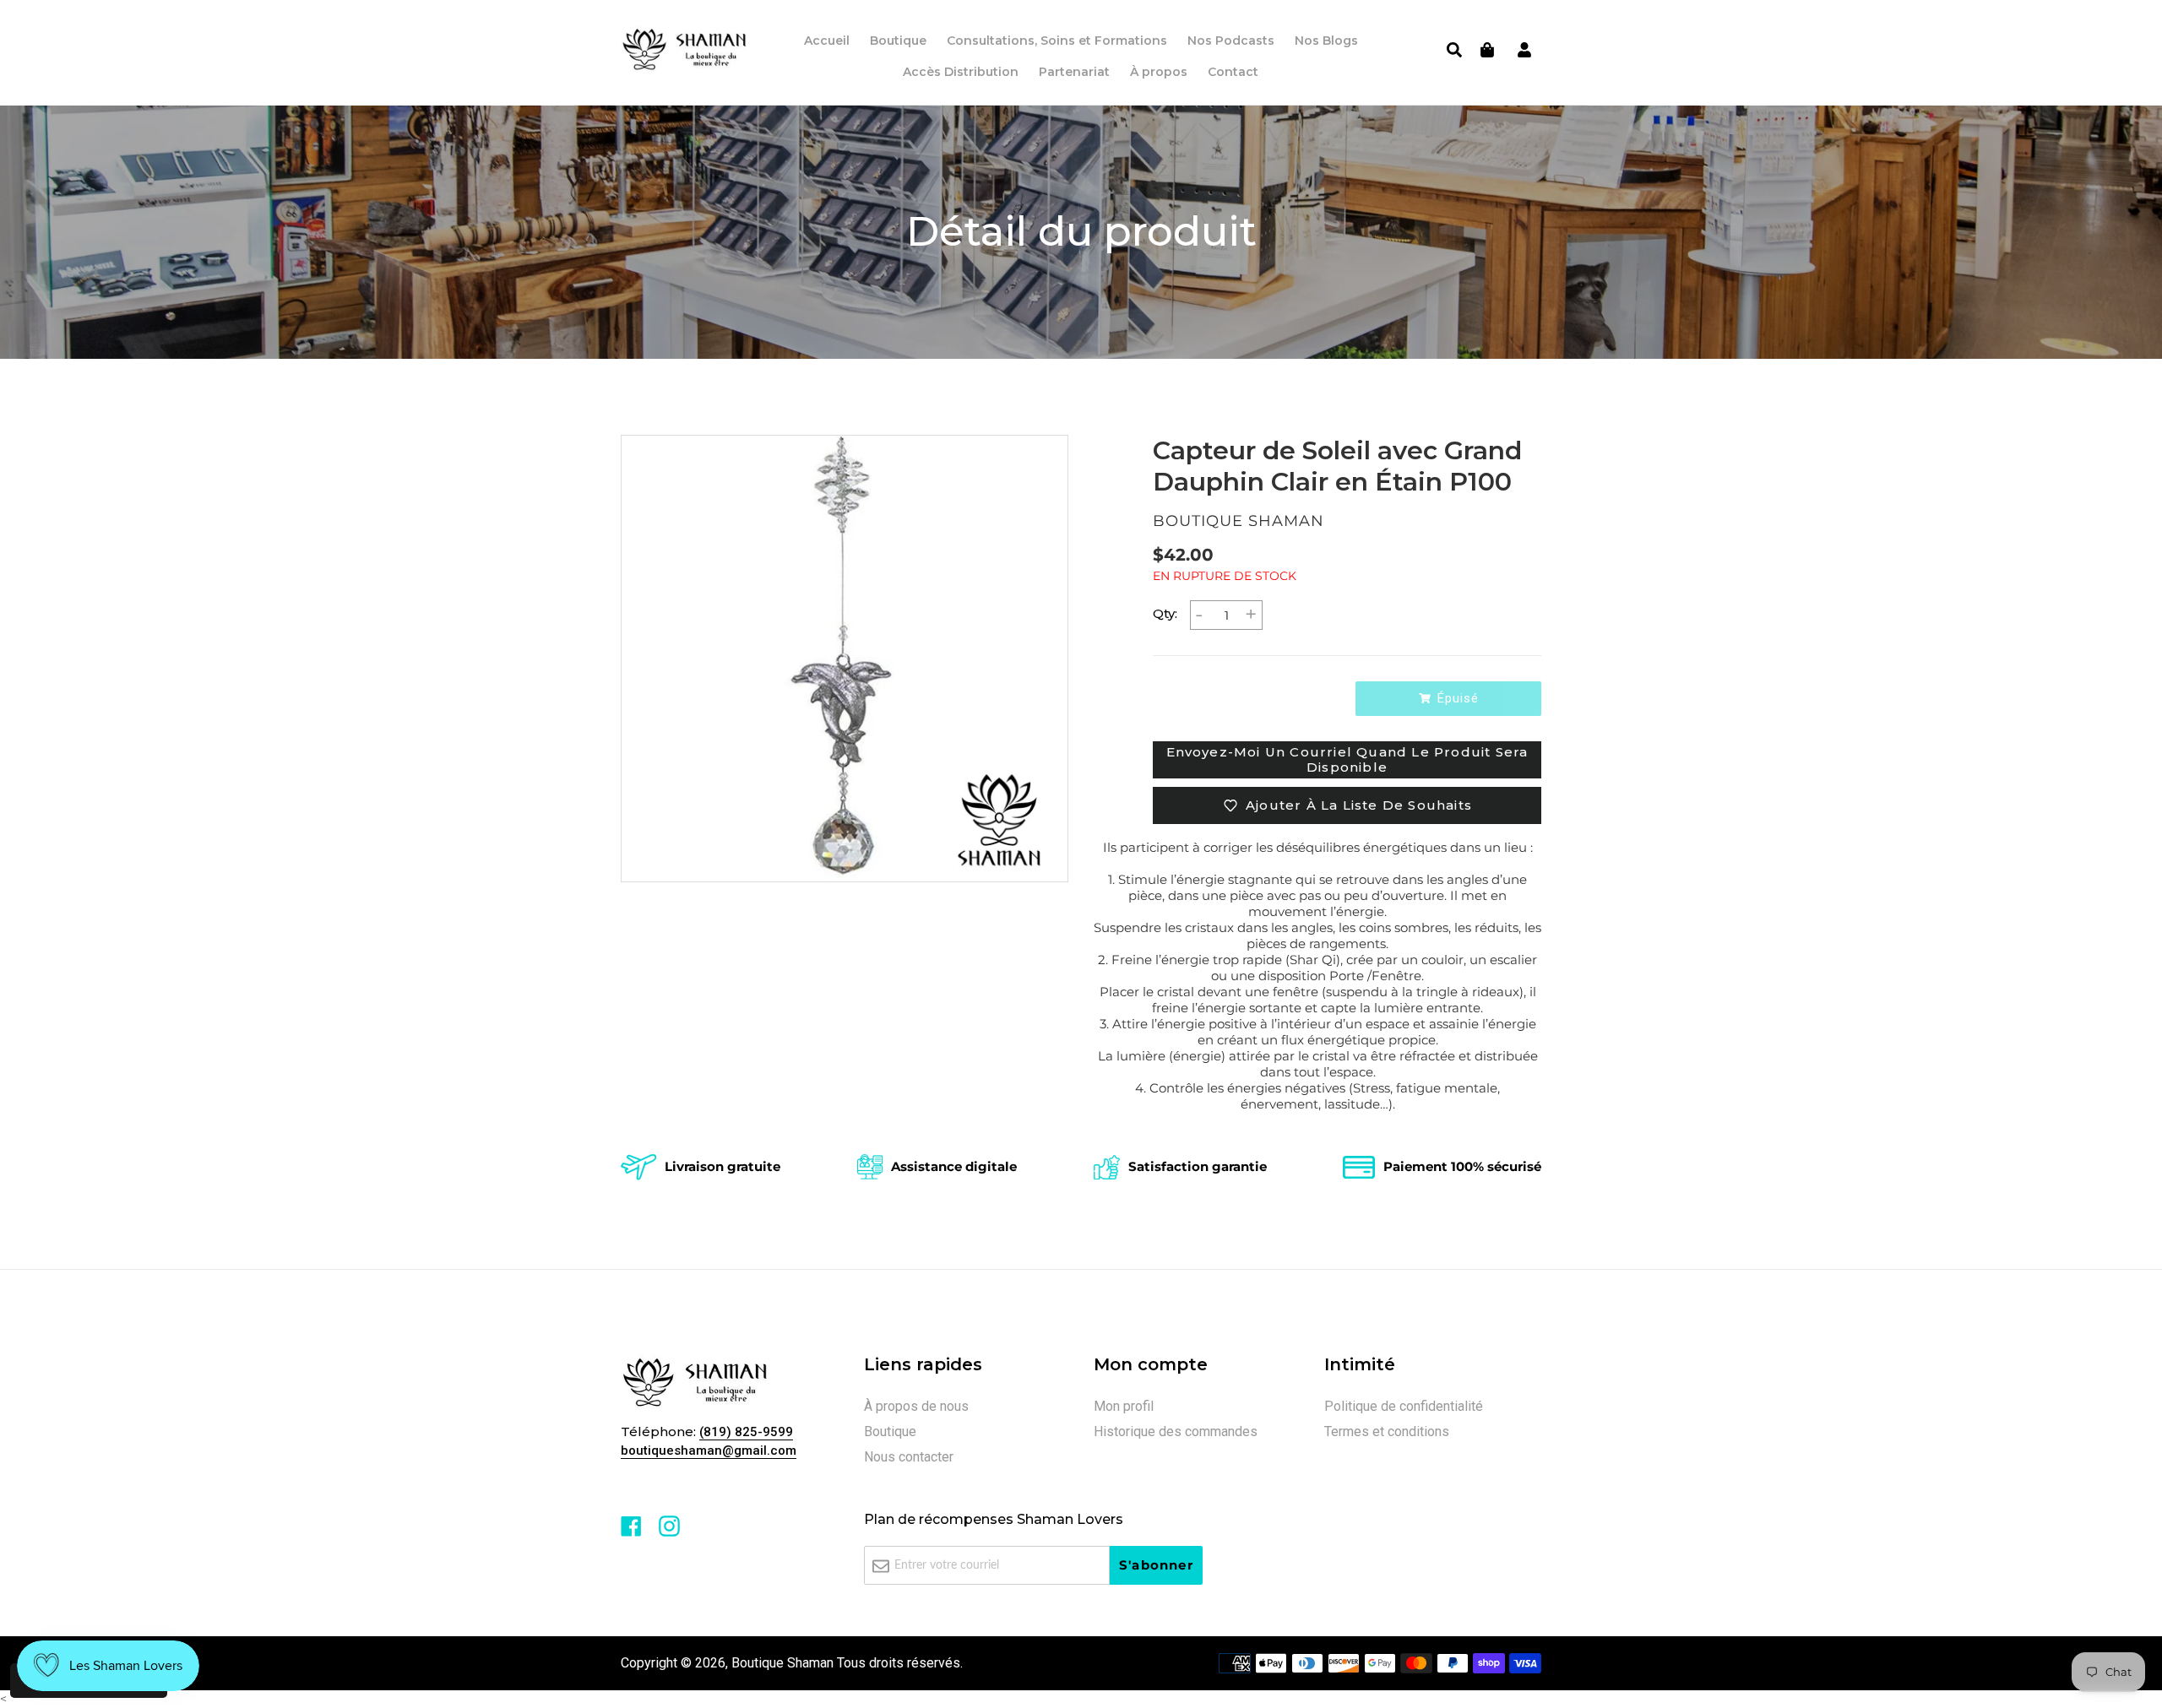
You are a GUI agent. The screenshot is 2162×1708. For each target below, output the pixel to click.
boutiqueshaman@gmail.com (709, 1450)
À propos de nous (916, 1406)
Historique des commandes (1176, 1431)
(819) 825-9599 (746, 1432)
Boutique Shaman (782, 1663)
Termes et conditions (1387, 1431)
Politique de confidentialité (1404, 1406)
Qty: (1165, 613)
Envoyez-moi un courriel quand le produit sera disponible (1347, 759)
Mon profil (1124, 1406)
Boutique (890, 1431)
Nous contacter (909, 1457)
